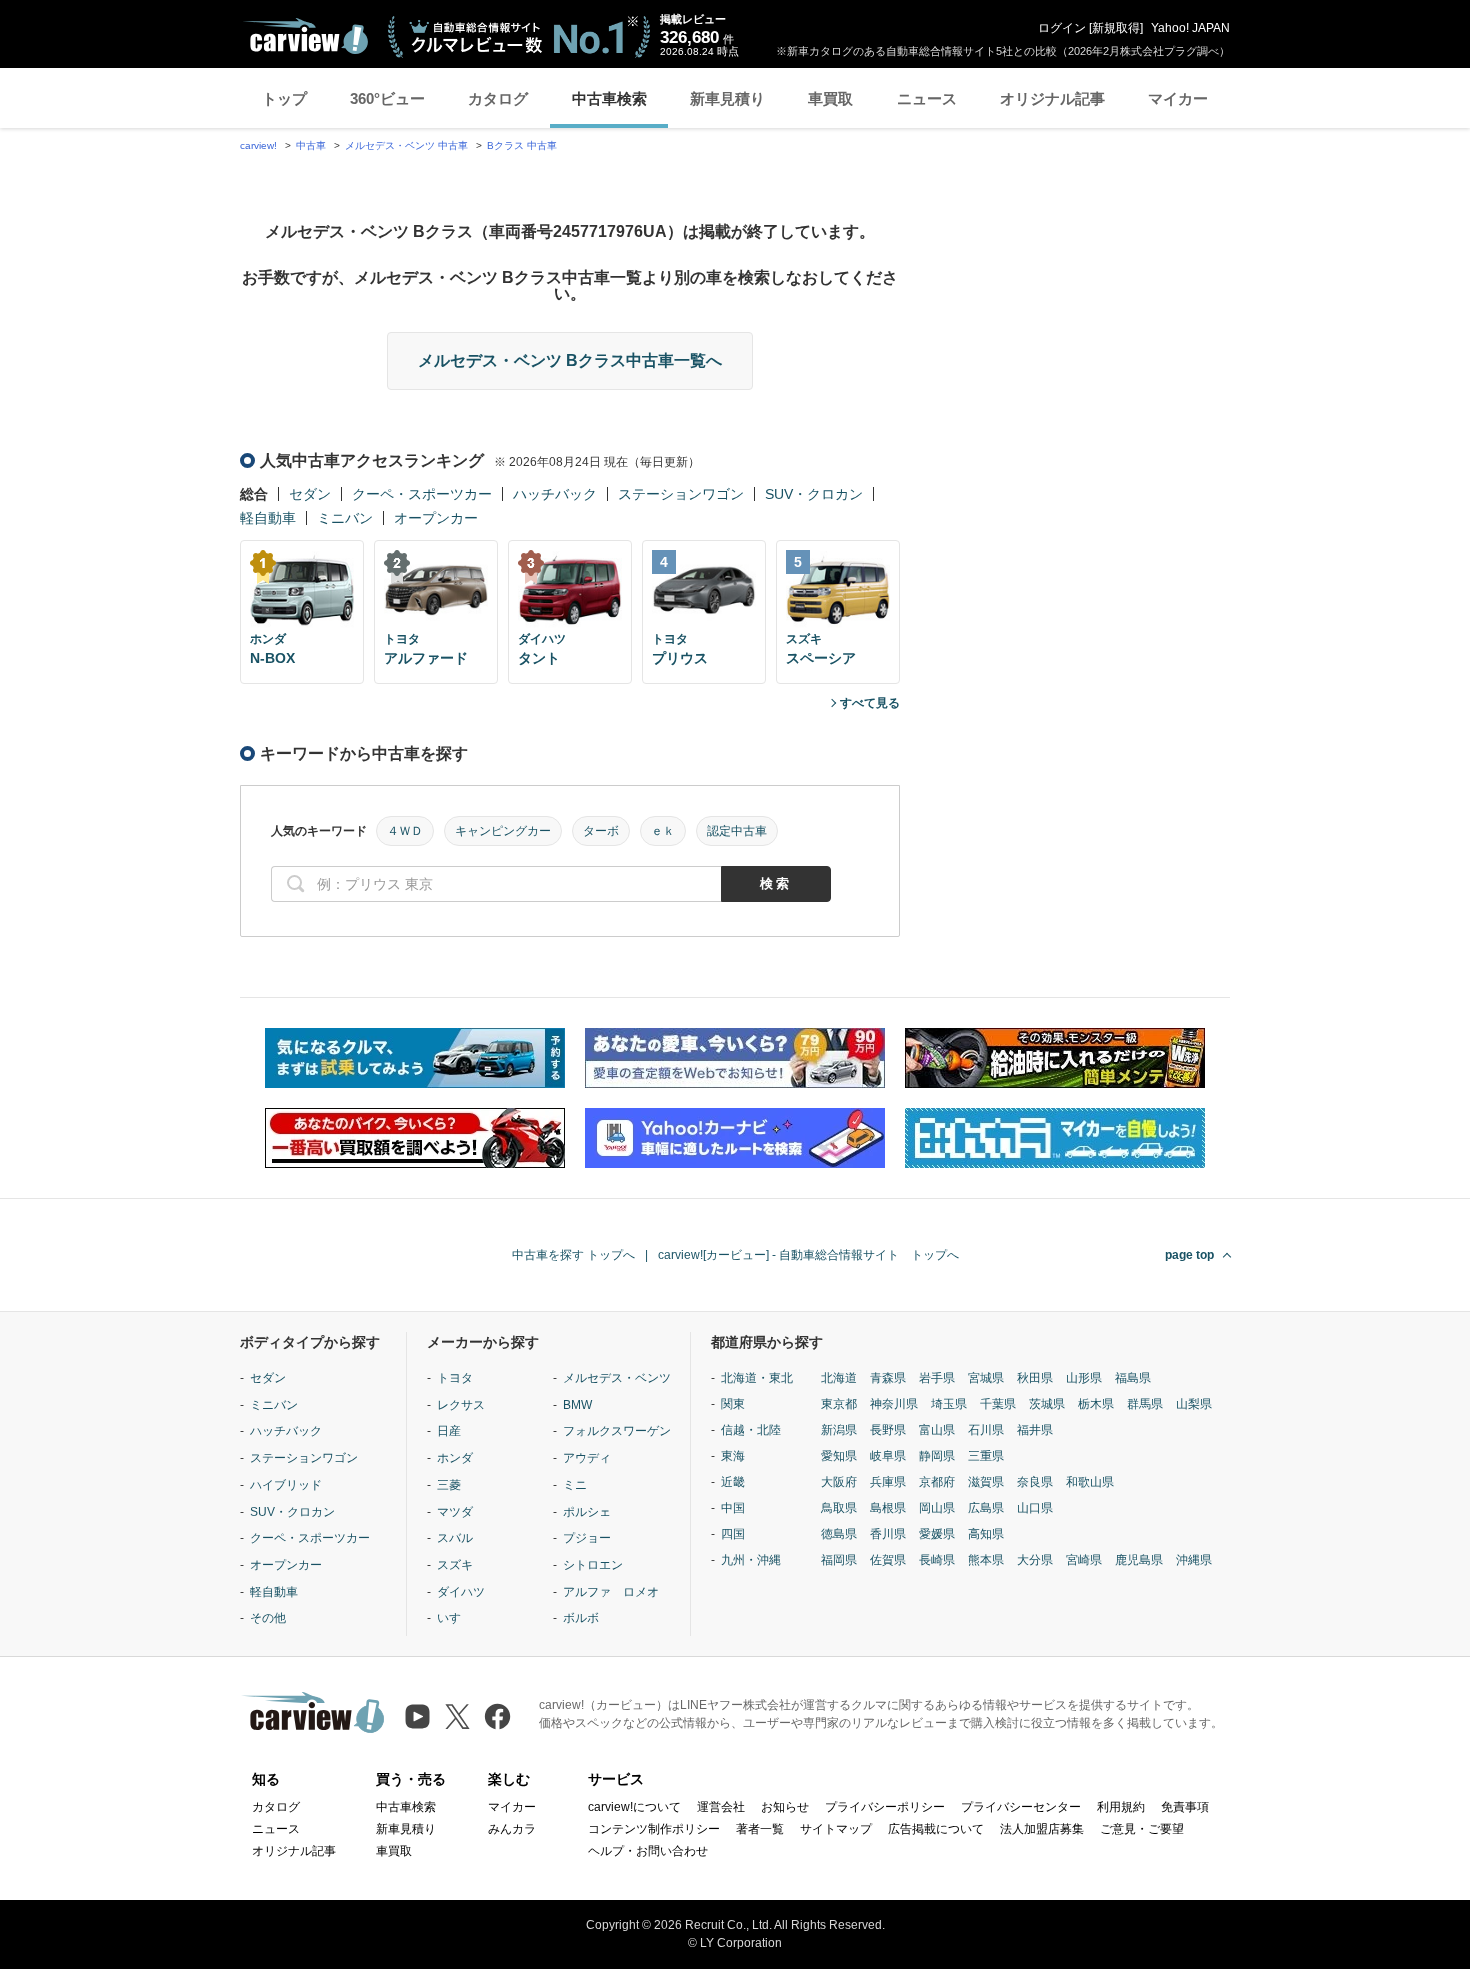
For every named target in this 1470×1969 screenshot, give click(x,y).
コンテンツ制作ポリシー (654, 1829)
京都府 (937, 1482)
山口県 (1035, 1508)
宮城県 (986, 1378)
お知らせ (785, 1807)
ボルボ (581, 1618)
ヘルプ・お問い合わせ (648, 1851)
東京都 (839, 1404)
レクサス (461, 1405)
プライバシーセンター (1021, 1807)
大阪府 (839, 1482)
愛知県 (839, 1456)
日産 (449, 1431)
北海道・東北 (757, 1378)
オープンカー (436, 518)
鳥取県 (839, 1508)
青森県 (888, 1378)
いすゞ (455, 1618)
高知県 (986, 1534)
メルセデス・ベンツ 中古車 (406, 145)
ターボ (601, 831)
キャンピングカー (503, 831)
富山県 (937, 1430)
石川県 (986, 1430)
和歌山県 (1090, 1482)
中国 (733, 1508)
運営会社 (721, 1807)
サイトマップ (836, 1829)
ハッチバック (555, 494)
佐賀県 (888, 1560)
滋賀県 (986, 1482)
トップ (284, 98)
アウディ (587, 1458)
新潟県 (839, 1430)
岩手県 (937, 1378)
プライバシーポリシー (885, 1807)
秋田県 (1035, 1378)
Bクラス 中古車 (522, 145)
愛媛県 (937, 1534)
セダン (310, 494)
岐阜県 (888, 1456)
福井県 (1035, 1430)
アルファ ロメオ (611, 1592)
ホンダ (455, 1458)
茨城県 (1047, 1404)
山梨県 (1194, 1404)
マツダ (455, 1512)
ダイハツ (461, 1592)
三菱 (449, 1485)
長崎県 (937, 1560)
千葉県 (998, 1404)
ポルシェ (587, 1512)
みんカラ (512, 1829)
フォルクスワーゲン (617, 1431)
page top (1189, 1255)
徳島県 (839, 1534)
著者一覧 (760, 1829)
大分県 (1035, 1560)
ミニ (575, 1485)
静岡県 (937, 1456)
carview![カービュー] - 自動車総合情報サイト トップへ (808, 1255)
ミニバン (345, 518)
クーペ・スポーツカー (422, 494)
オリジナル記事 (1052, 98)
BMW (577, 1405)
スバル (455, 1538)
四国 (733, 1534)
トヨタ (455, 1378)
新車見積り (727, 98)
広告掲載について (936, 1829)
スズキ (455, 1565)
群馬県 (1145, 1404)
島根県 (888, 1508)
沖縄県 (1194, 1560)
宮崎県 (1084, 1560)
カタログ (498, 98)
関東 (733, 1404)
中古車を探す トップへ (573, 1255)
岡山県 (937, 1508)
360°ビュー (387, 98)
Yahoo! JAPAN (1190, 28)
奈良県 (1035, 1482)
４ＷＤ (405, 831)
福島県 (1133, 1378)
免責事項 (1185, 1807)
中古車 (311, 145)
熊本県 (986, 1560)
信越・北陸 (751, 1430)
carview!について (634, 1807)
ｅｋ (663, 831)
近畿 (733, 1482)
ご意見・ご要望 (1142, 1829)
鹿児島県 (1139, 1560)
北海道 (839, 1378)
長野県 (888, 1430)
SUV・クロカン (814, 494)
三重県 (986, 1456)
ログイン (1062, 28)
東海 (733, 1456)
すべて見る (870, 703)
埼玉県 (949, 1404)
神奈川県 (894, 1404)
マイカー (1178, 98)
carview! (258, 145)
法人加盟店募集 (1042, 1829)
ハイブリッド (286, 1485)
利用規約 (1121, 1807)
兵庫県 (888, 1482)
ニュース (927, 98)
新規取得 (1116, 28)
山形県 (1084, 1378)
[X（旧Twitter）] (457, 1716)
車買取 (830, 98)
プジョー (587, 1538)
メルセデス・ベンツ (617, 1378)
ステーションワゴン (681, 494)
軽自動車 (268, 518)
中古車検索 (609, 98)
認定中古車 (737, 831)
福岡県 (839, 1560)
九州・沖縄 (751, 1560)
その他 (268, 1618)
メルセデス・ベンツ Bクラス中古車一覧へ (570, 360)
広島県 (986, 1508)
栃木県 (1096, 1404)
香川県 (888, 1534)
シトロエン (593, 1565)
